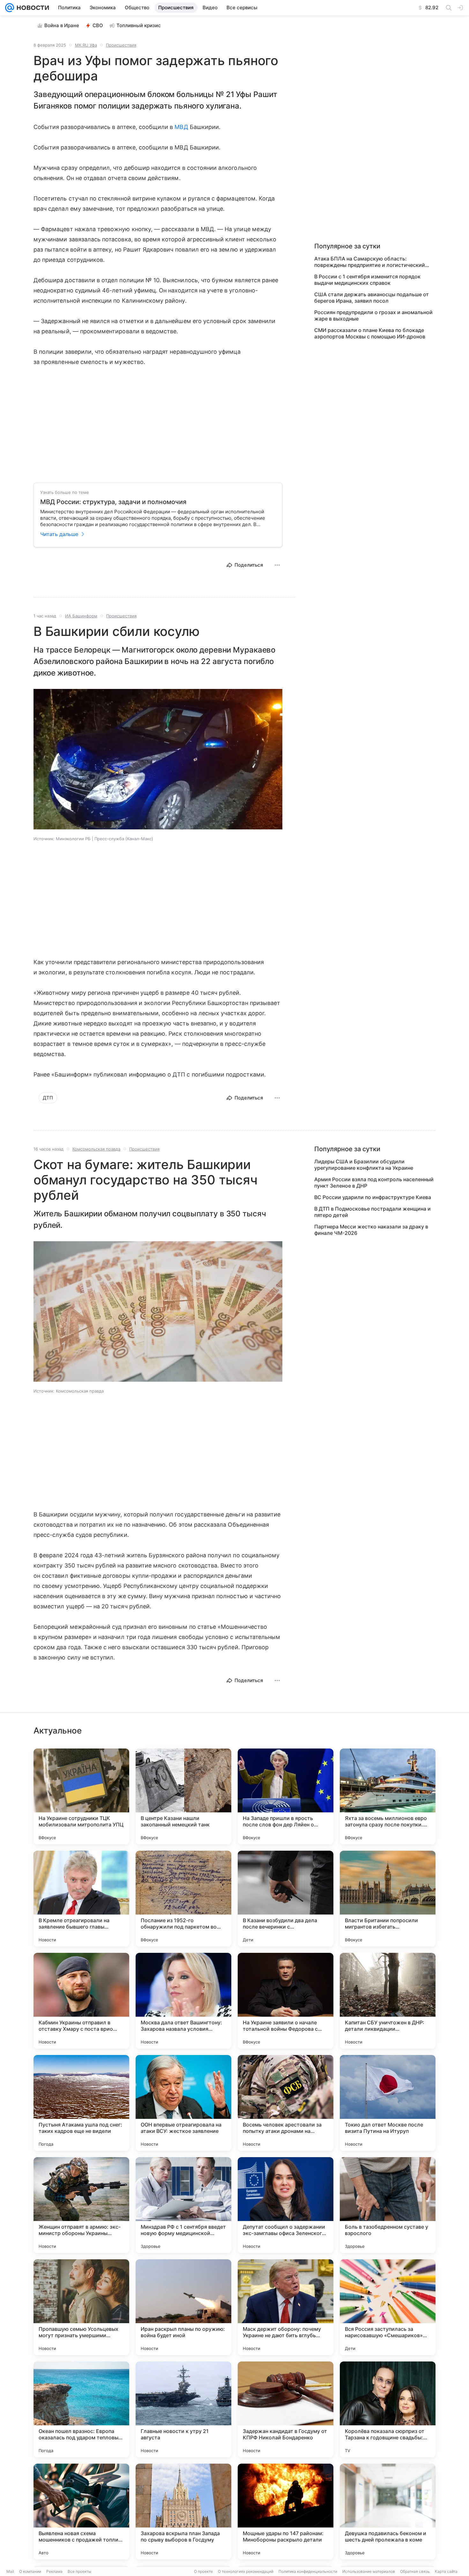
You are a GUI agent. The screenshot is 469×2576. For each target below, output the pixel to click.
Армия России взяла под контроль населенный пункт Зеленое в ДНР (374, 1182)
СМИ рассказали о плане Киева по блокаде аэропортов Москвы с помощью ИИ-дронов (370, 333)
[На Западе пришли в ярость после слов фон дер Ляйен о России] (286, 1796)
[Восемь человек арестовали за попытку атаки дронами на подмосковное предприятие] (286, 2103)
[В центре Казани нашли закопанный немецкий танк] (183, 1796)
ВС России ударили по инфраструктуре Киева (373, 1197)
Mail (10, 2571)
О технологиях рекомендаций (246, 2571)
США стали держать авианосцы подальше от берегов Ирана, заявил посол (372, 298)
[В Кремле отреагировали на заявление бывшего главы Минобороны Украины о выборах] (81, 1899)
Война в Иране (62, 25)
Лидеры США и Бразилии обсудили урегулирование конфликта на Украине (364, 1165)
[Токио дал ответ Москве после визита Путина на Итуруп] (388, 2103)
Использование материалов (369, 2571)
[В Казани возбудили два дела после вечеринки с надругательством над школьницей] (286, 1899)
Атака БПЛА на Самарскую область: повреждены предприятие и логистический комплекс (370, 262)
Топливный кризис (139, 25)
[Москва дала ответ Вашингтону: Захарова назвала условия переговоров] (183, 2001)
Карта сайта (446, 2571)
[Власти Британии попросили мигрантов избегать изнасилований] (388, 1899)
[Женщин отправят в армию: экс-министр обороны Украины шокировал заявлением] (81, 2205)
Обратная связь (415, 2571)
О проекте (203, 2571)
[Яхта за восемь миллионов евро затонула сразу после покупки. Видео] (388, 1796)
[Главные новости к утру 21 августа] (183, 2409)
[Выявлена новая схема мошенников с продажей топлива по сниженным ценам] (81, 2512)
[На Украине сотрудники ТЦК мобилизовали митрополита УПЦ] (81, 1796)
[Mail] (10, 8)
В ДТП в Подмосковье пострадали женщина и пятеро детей (372, 1212)
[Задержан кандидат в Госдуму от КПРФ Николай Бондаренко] (286, 2409)
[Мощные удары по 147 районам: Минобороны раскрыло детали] (286, 2512)
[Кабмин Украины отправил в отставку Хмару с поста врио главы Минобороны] (81, 2001)
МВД (181, 127)
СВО (98, 25)
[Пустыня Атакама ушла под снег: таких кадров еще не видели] (81, 2103)
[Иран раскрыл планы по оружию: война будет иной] (183, 2307)
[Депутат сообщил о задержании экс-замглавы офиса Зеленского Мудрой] (286, 2205)
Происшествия (121, 45)
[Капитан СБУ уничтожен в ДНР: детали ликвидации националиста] (388, 2001)
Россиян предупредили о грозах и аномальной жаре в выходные (373, 315)
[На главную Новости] (32, 8)
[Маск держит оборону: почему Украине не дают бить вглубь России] (286, 2307)
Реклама (54, 2571)
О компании (30, 2571)
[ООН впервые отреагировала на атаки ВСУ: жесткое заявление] (183, 2103)
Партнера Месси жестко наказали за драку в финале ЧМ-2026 (371, 1230)
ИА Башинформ (81, 616)
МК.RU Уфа (86, 45)
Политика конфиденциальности (308, 2571)
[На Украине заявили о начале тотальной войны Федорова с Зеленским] (286, 2001)
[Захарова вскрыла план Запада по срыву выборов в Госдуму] (183, 2512)
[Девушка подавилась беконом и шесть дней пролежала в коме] (388, 2512)
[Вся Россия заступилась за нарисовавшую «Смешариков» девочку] (388, 2307)
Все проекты (79, 2571)
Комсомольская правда (96, 1149)
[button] (158, 760)
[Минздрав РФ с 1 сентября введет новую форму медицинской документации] (183, 2205)
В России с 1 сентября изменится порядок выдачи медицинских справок (367, 280)
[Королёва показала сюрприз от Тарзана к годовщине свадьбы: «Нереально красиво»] (388, 2409)
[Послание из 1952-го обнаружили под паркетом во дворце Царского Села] (183, 1899)
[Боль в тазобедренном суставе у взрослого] (388, 2205)
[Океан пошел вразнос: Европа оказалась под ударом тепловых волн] (81, 2409)
